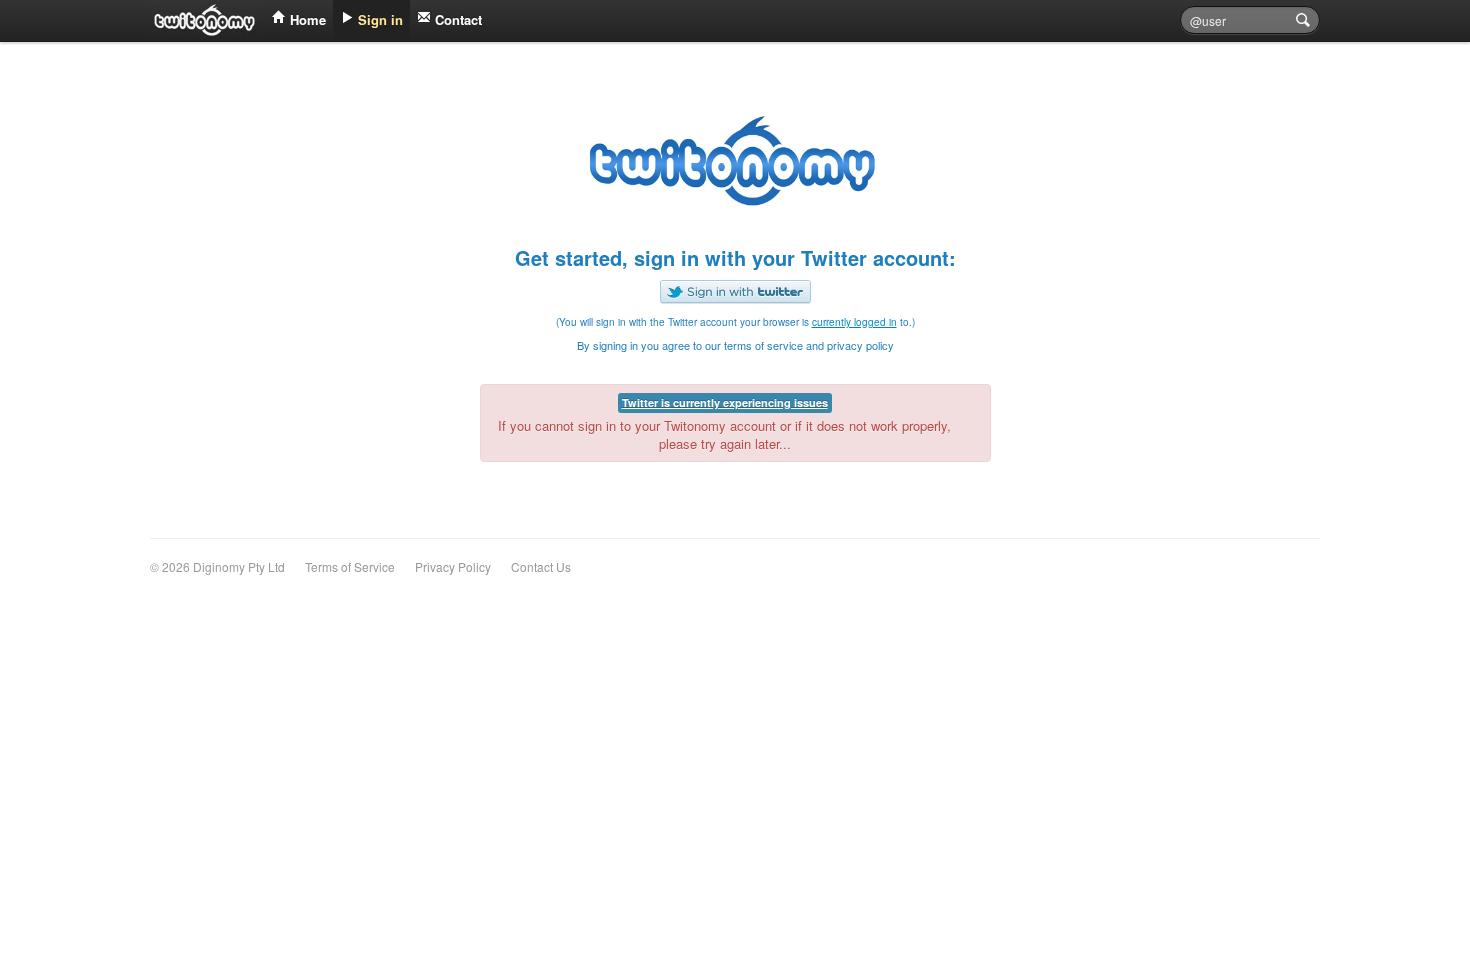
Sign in (378, 19)
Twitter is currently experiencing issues (725, 402)
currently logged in (854, 322)
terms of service (763, 345)
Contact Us (541, 566)
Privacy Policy (453, 566)
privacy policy (860, 345)
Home (306, 19)
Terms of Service (350, 566)
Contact (456, 19)
